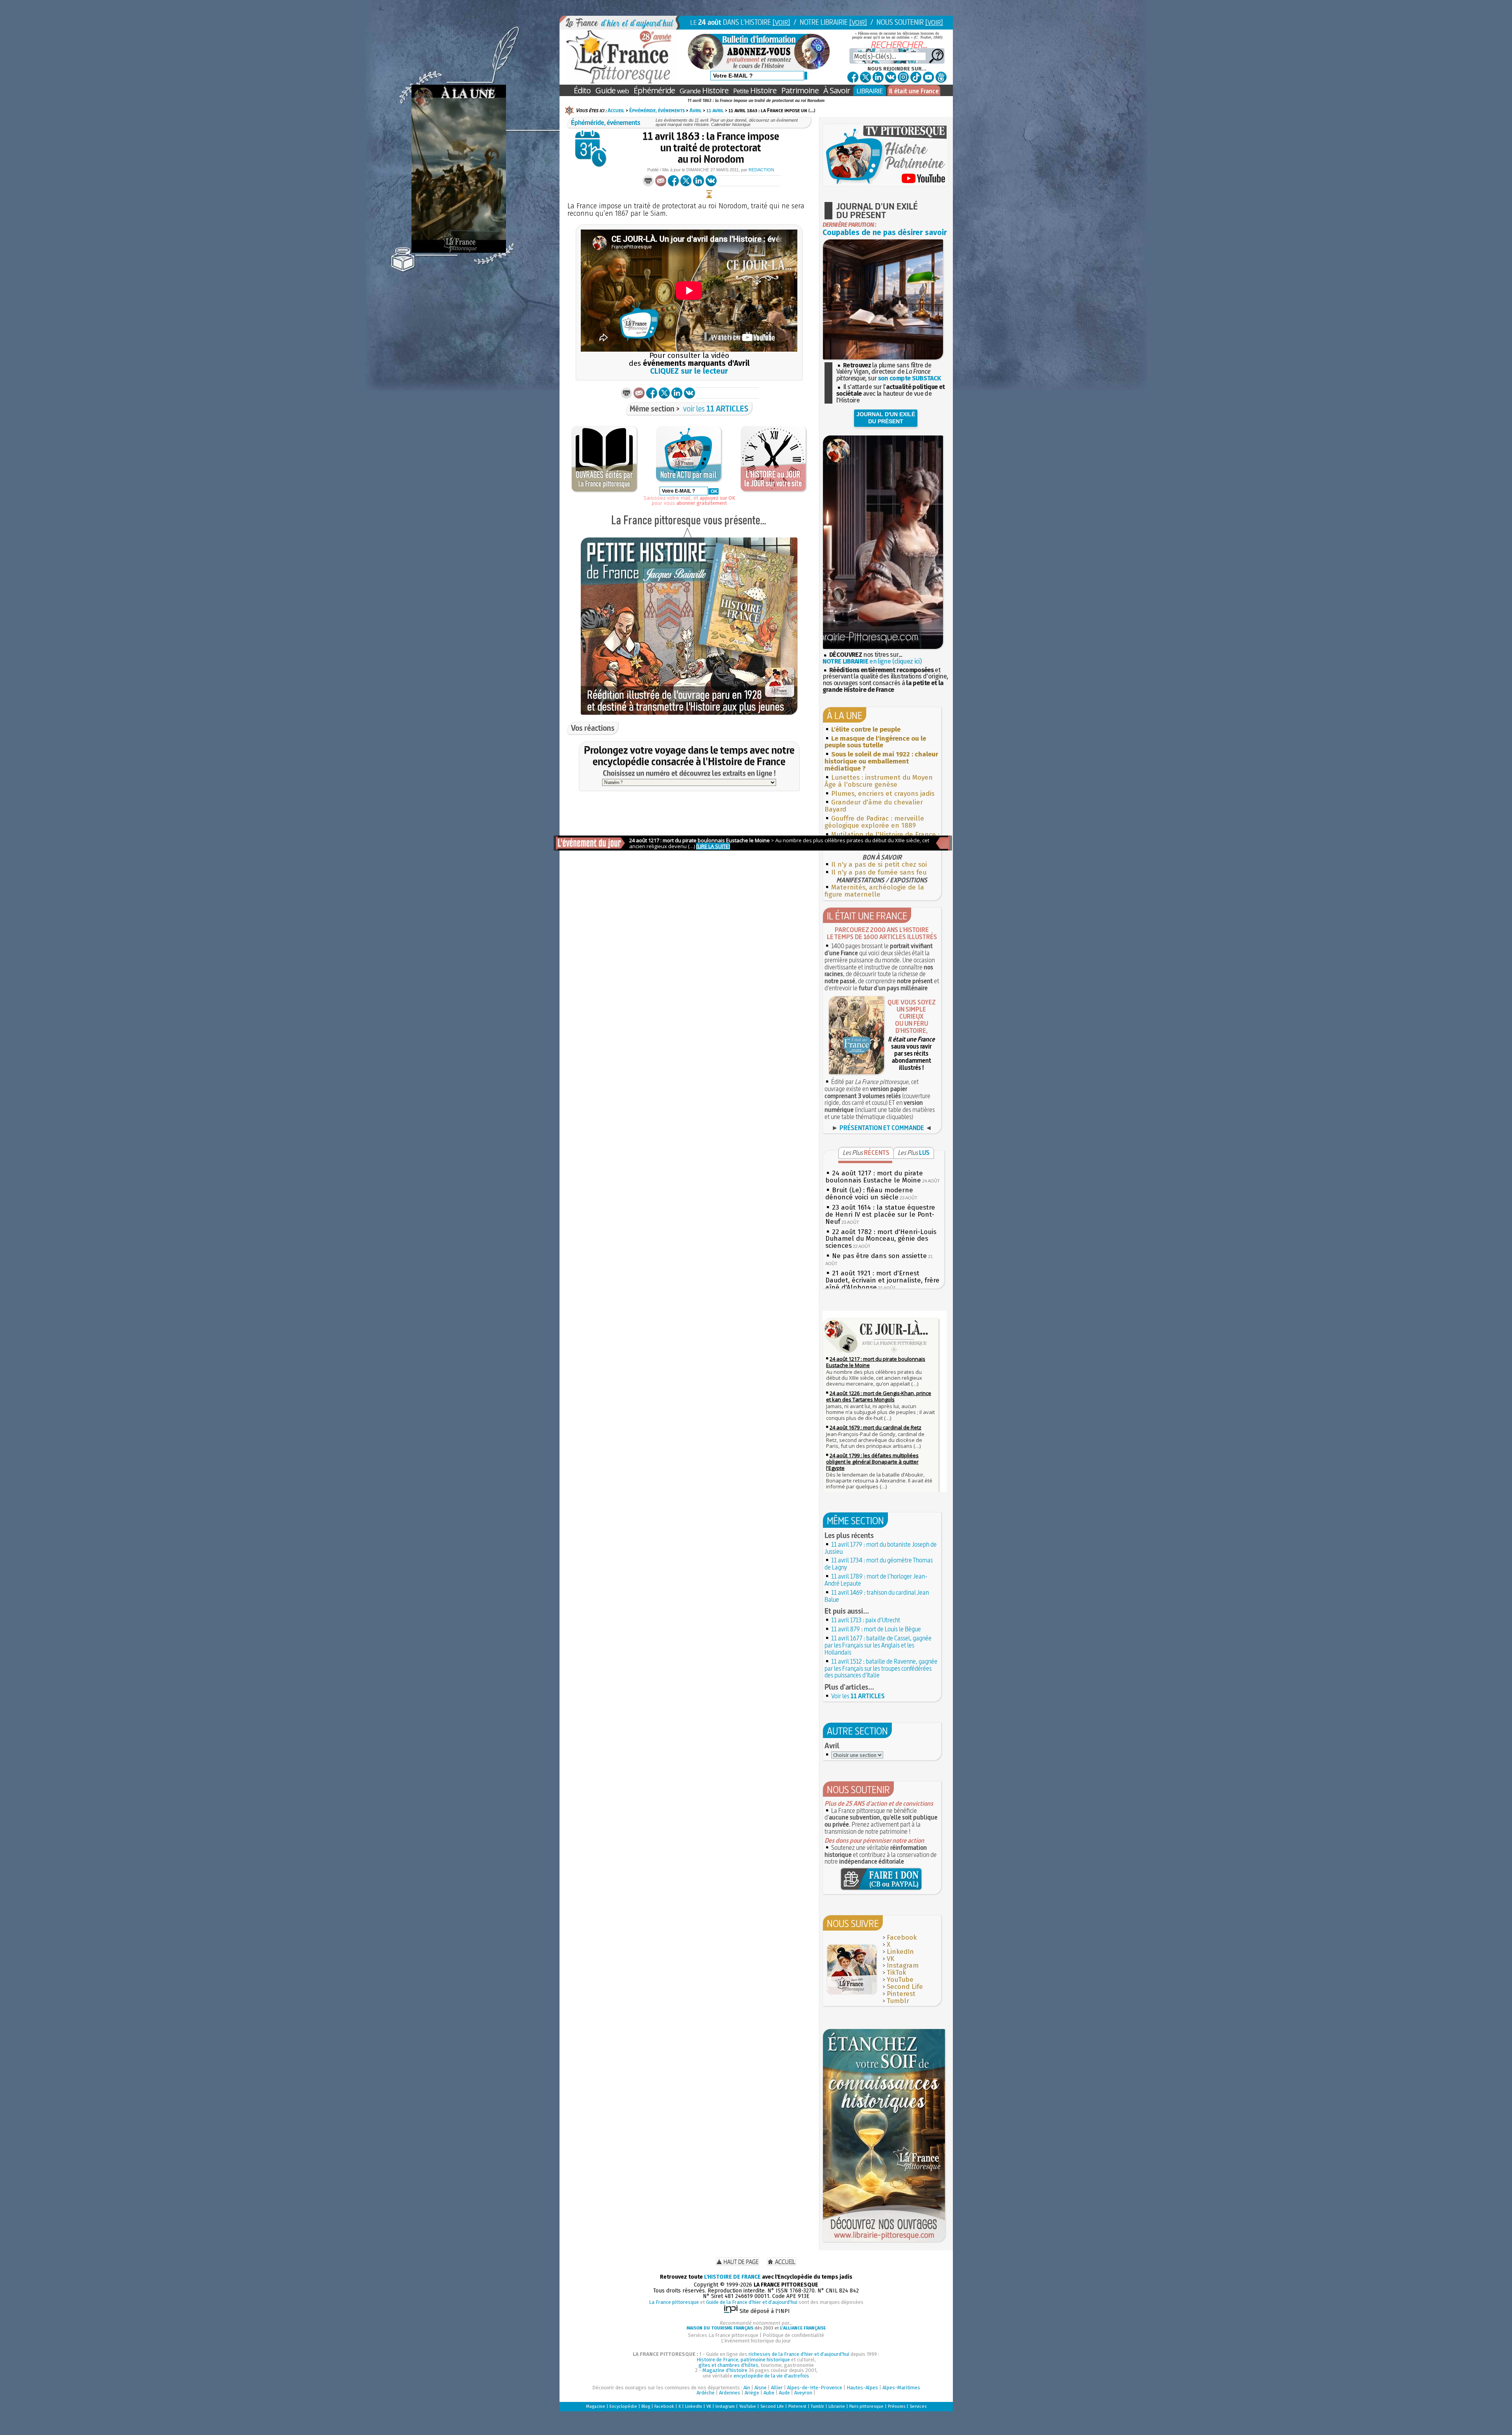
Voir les (858, 1696)
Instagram (903, 1965)
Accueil (616, 110)
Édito (582, 90)
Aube (769, 2393)
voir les (716, 409)
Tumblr (898, 2001)
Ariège (752, 2393)
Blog (646, 2406)
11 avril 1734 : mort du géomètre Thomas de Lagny (879, 1564)
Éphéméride (654, 90)
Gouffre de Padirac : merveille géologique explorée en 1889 (874, 822)
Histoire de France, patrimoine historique (743, 2360)
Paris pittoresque (866, 2406)
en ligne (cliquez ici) (872, 661)
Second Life (905, 1987)
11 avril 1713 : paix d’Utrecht (866, 1620)
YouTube (900, 1980)
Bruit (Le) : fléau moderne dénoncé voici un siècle (869, 1194)
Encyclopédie (623, 2406)
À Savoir (837, 90)
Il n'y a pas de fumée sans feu (879, 872)
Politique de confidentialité (793, 2335)
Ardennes (730, 2393)
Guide (612, 90)
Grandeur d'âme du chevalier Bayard (874, 806)
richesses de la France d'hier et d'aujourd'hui (799, 2354)
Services (918, 2406)
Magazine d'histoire (725, 2370)
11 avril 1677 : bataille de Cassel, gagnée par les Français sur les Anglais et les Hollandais (878, 1645)
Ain (747, 2388)
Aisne (761, 2388)
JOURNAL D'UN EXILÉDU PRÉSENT (886, 418)
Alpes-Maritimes (901, 2388)
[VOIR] (781, 22)
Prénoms (897, 2406)
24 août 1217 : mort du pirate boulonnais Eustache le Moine (874, 1177)
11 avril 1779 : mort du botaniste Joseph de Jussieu (881, 1548)
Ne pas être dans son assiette (879, 1256)
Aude (784, 2393)
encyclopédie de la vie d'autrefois (771, 2376)
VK (890, 1959)
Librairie (837, 2406)
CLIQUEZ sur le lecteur (689, 371)
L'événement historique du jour (756, 2341)
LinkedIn (900, 1952)
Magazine (596, 2406)
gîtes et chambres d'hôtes (728, 2365)
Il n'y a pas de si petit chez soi (879, 864)
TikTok (896, 1973)
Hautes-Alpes (862, 2388)
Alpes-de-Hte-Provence (815, 2388)
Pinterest (901, 1994)
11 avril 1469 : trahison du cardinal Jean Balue (877, 1596)
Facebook (902, 1937)
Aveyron (803, 2393)
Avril (696, 110)
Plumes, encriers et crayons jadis (883, 794)
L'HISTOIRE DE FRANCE (732, 2277)
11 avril (715, 110)
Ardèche (706, 2393)
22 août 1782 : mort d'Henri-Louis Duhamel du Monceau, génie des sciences (881, 1239)
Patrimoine (800, 90)
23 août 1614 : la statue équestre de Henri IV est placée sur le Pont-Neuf (880, 1215)
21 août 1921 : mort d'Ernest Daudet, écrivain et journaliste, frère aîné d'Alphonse (882, 1280)
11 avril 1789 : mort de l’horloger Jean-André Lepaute (876, 1580)
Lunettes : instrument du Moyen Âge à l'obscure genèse (879, 781)
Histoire (704, 90)
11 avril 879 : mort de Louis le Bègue (876, 1629)
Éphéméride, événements (657, 110)
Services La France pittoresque (723, 2335)
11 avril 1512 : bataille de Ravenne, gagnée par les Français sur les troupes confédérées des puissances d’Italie (881, 1668)
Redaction (761, 170)
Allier (777, 2388)
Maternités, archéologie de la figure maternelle (874, 891)
